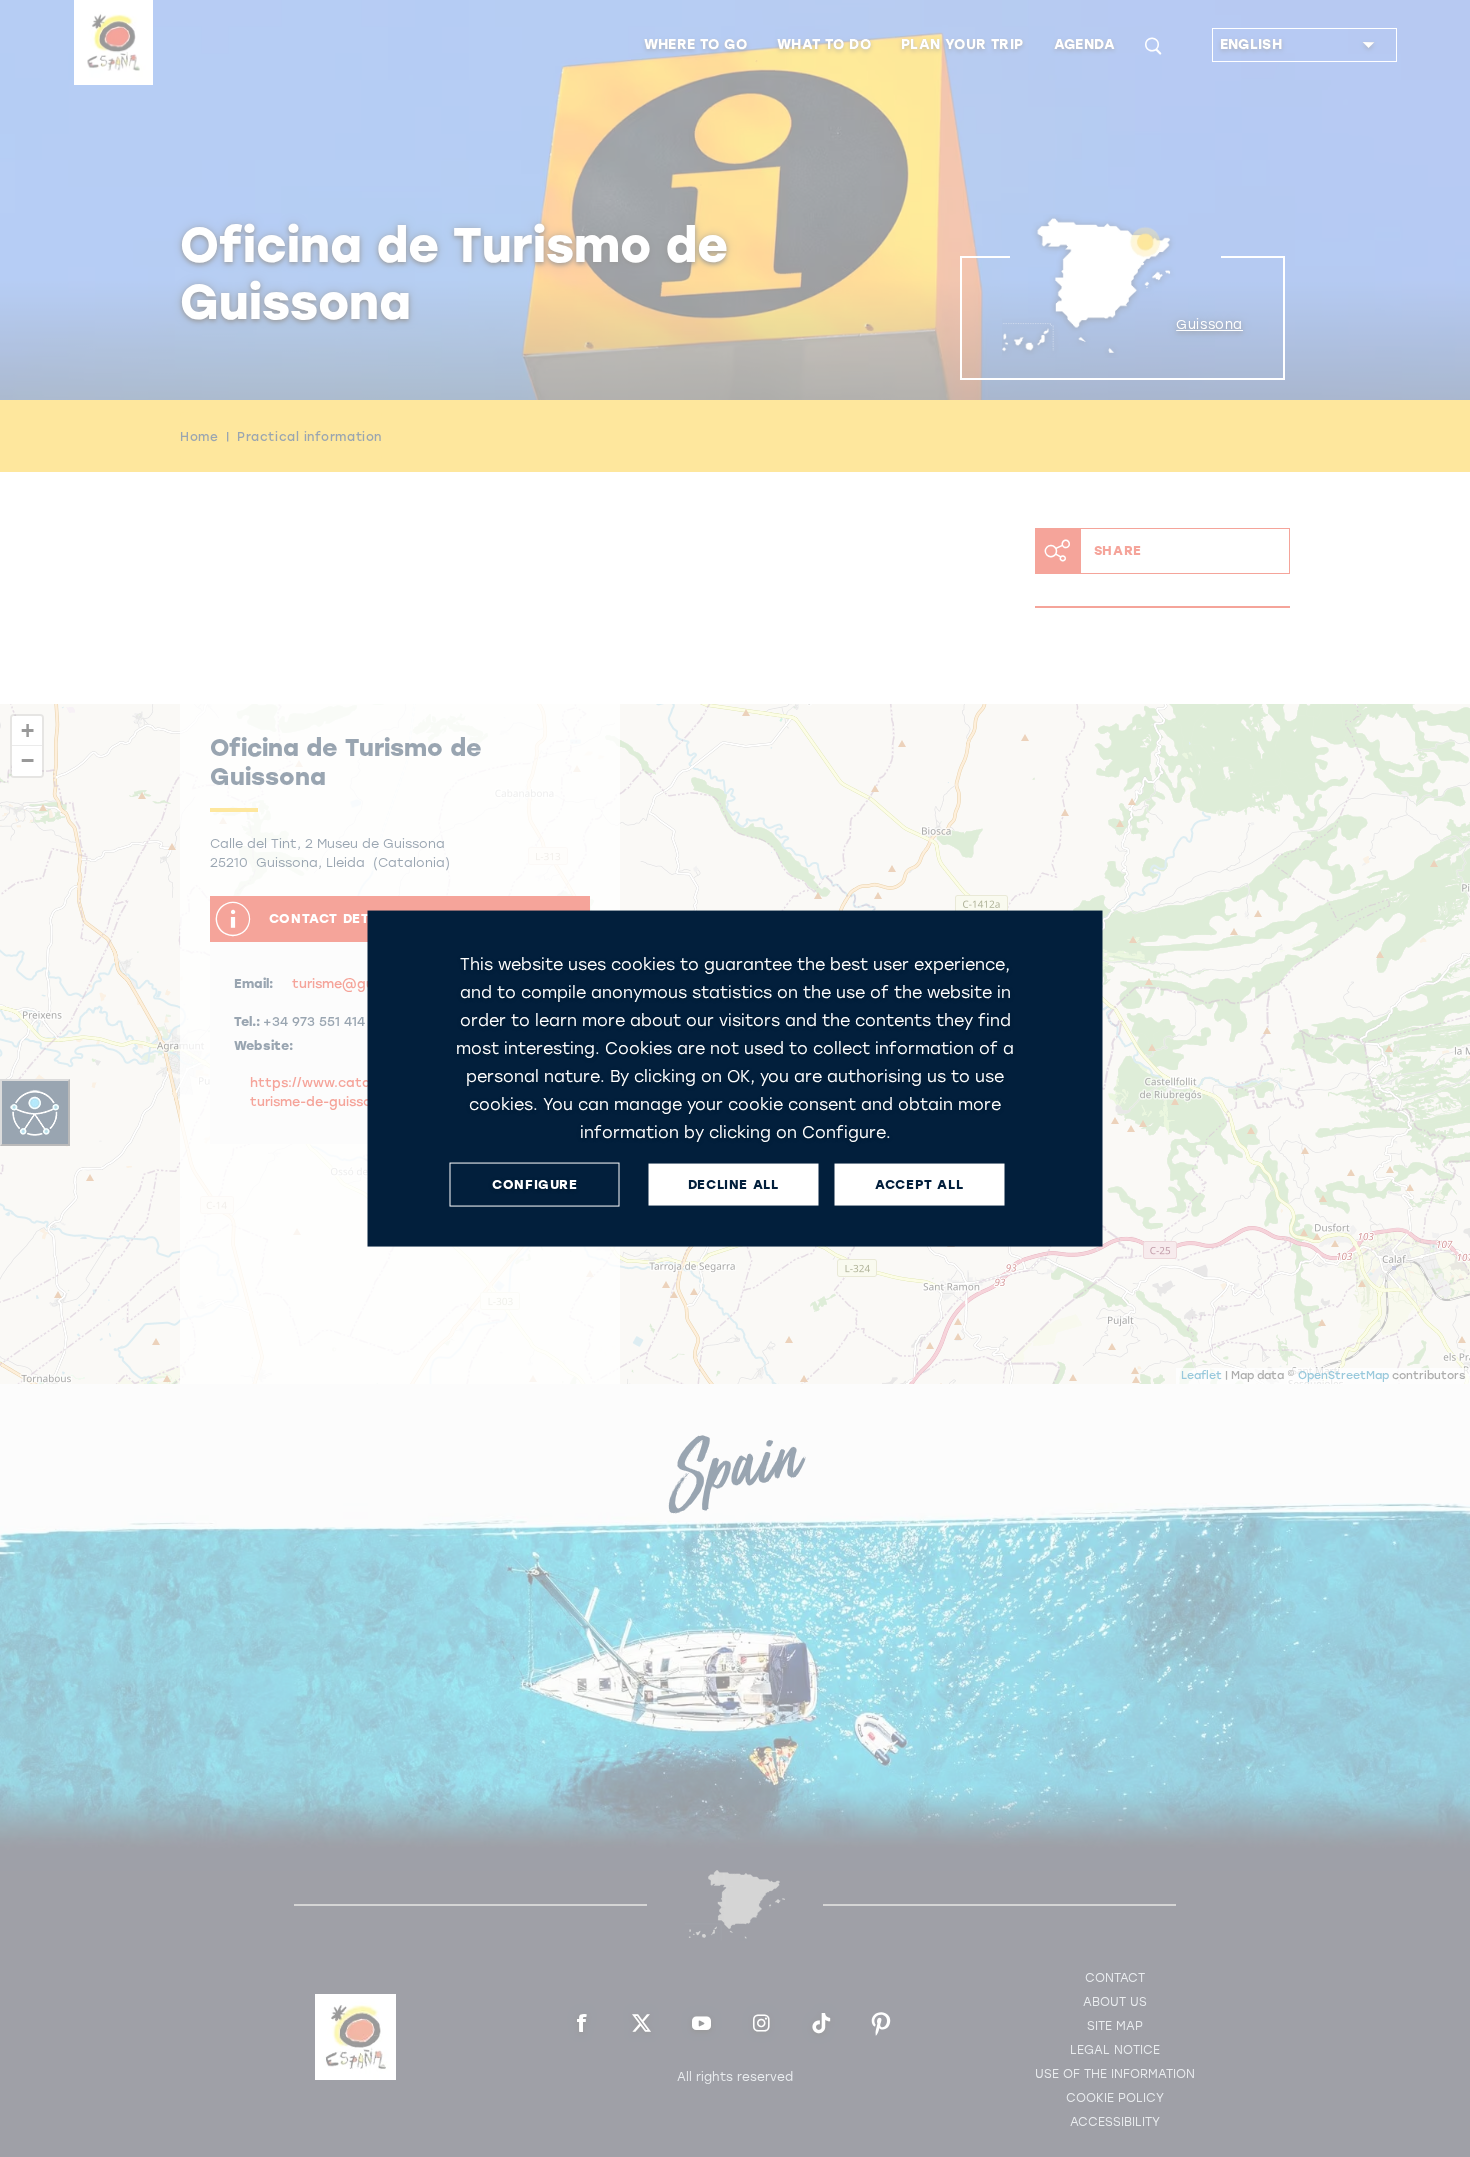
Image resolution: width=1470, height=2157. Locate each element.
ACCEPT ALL (919, 1184)
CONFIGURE (534, 1184)
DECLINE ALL (733, 1184)
